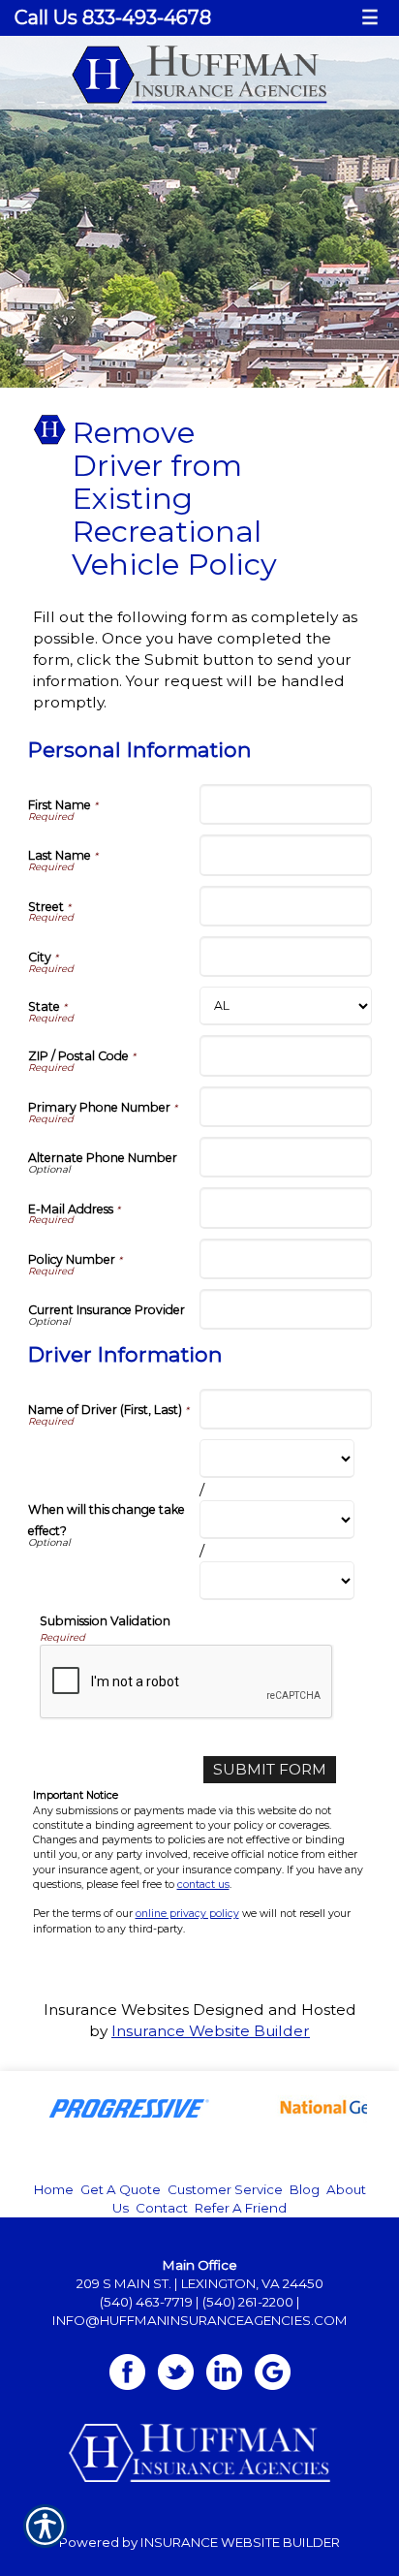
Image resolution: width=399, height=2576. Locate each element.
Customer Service (225, 2189)
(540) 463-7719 (146, 2302)
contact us (203, 1885)
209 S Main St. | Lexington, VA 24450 (200, 2283)
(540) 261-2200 (248, 2302)
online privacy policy (187, 1914)
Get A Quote (121, 2189)
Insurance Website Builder (211, 2031)
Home (54, 2189)
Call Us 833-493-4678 (113, 17)
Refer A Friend (241, 2208)
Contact (162, 2208)
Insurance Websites (116, 2010)
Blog (305, 2189)
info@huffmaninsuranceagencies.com (200, 2320)
